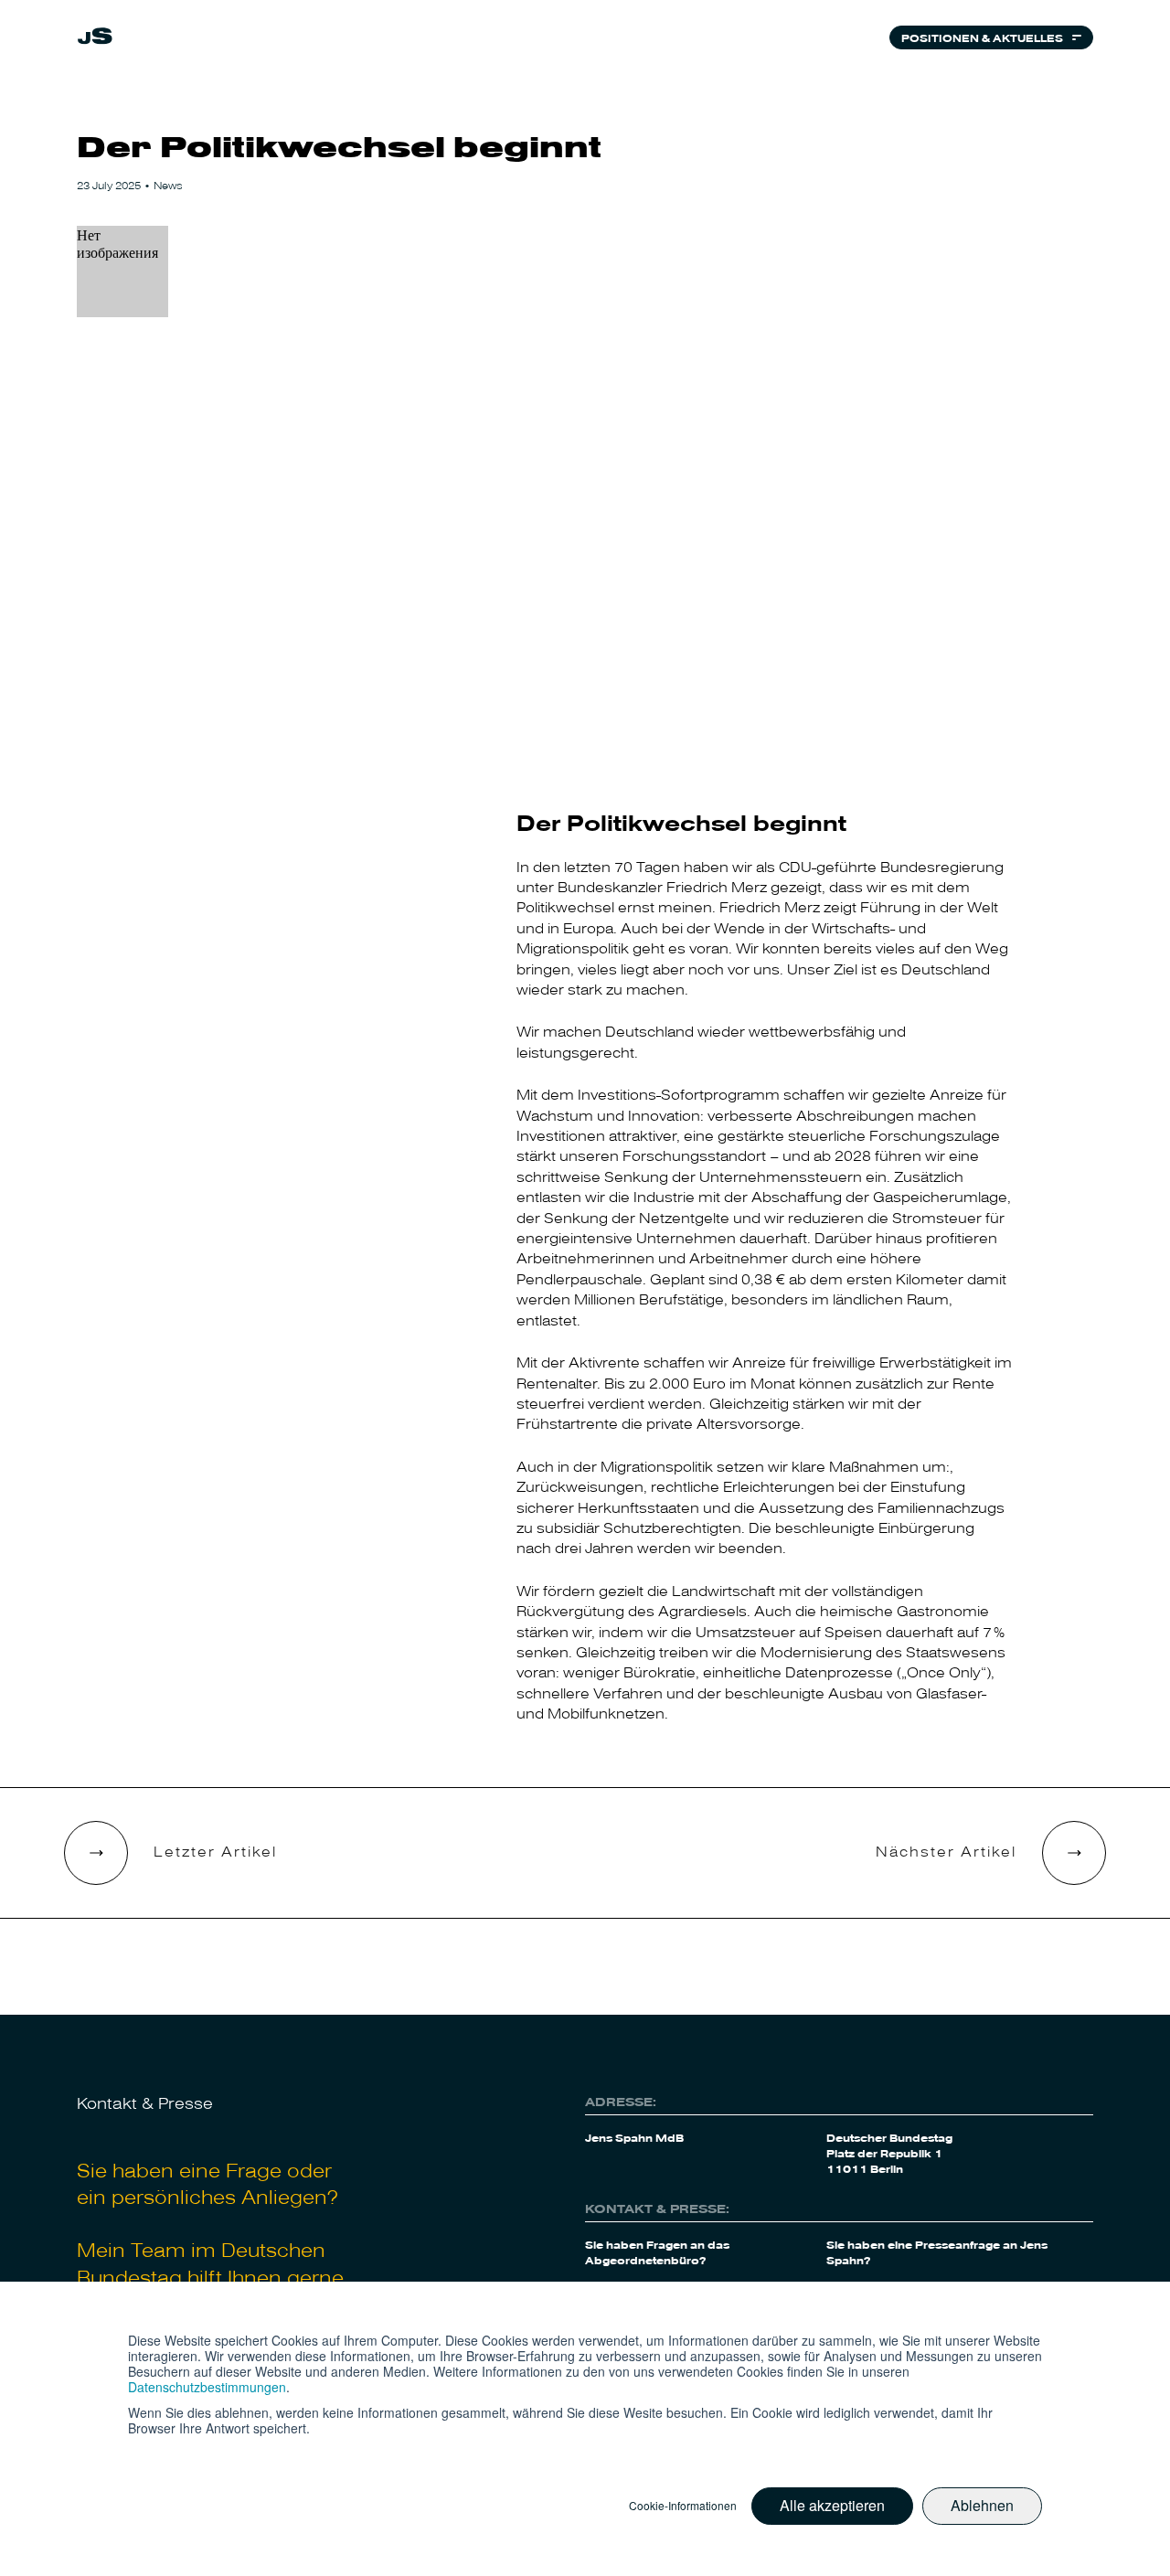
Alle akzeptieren (832, 2505)
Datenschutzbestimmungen (207, 2387)
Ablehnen (982, 2505)
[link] (95, 38)
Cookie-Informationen (683, 2506)
